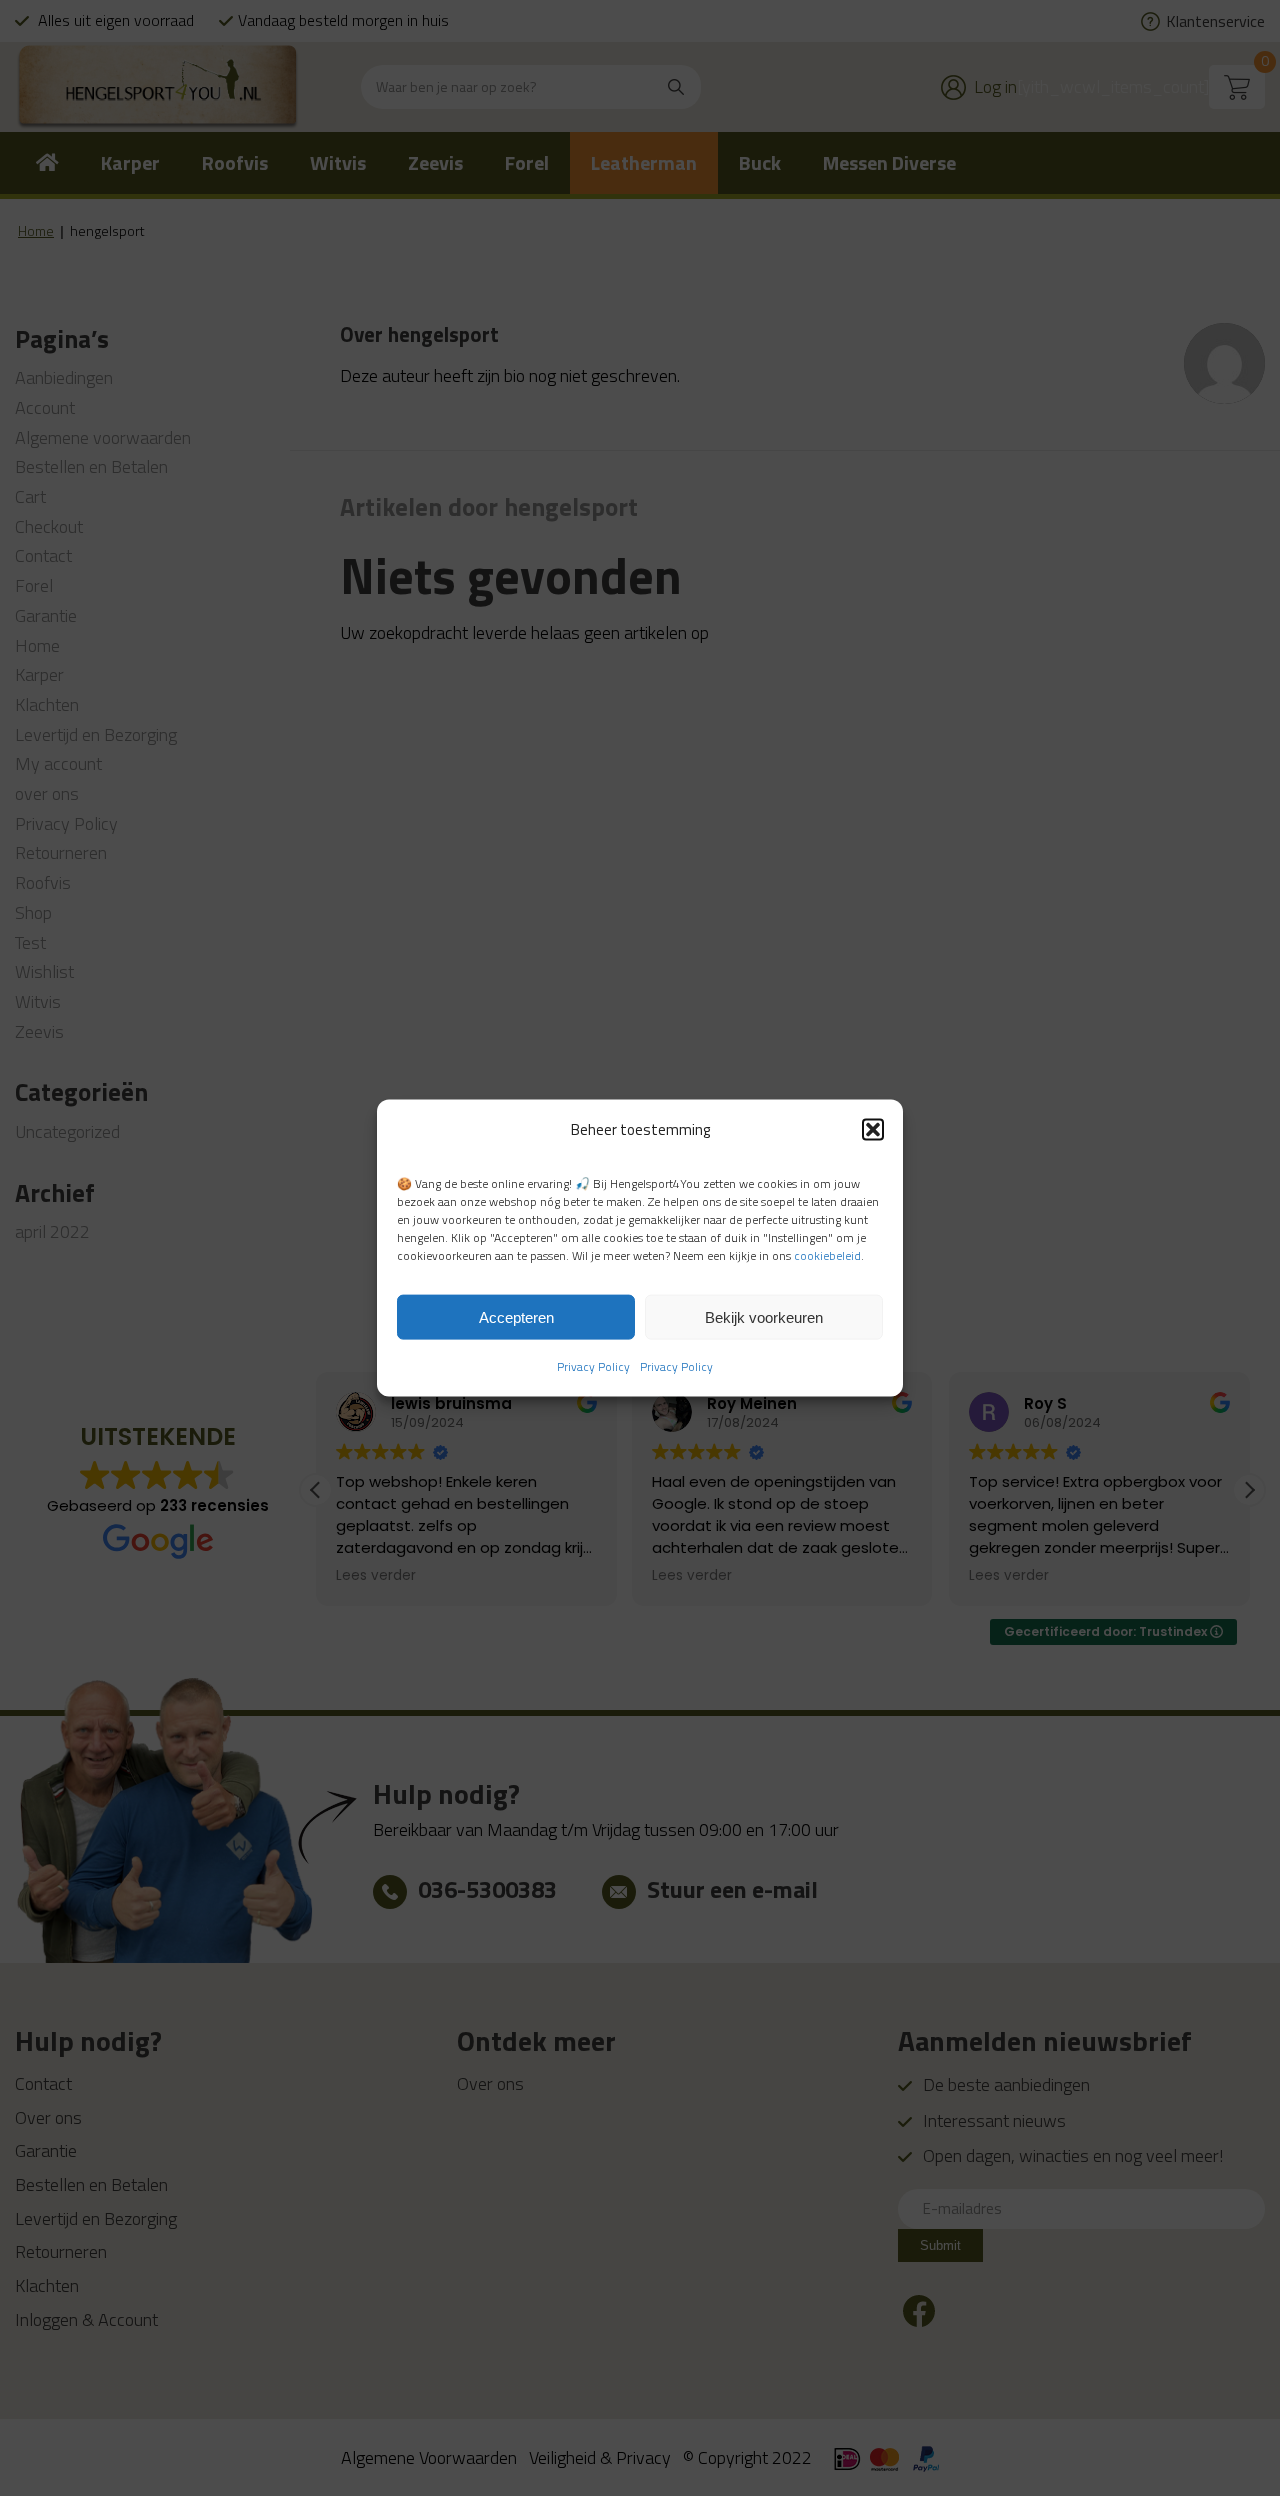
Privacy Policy (593, 1366)
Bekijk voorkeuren (764, 1316)
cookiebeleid (827, 1255)
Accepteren (516, 1316)
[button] (873, 1129)
